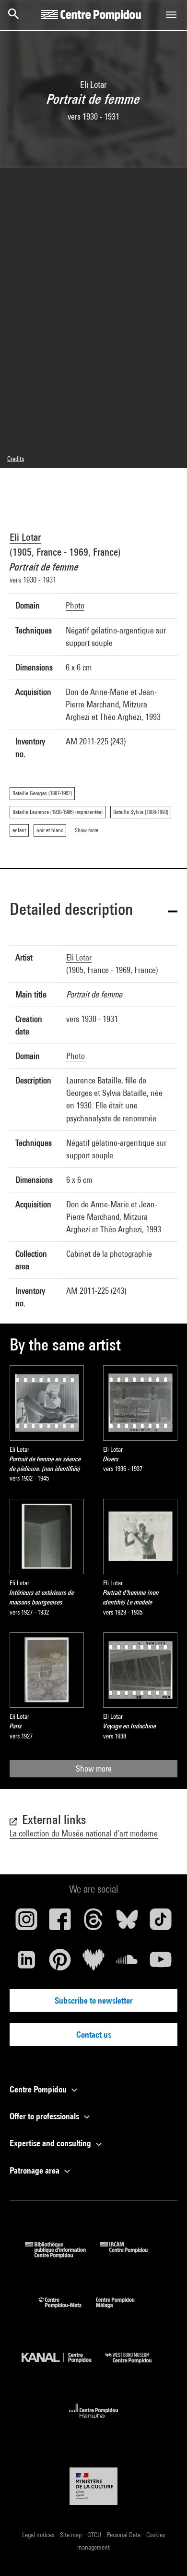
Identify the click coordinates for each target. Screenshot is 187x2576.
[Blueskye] (127, 1923)
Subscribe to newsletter (94, 2000)
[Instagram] (26, 1923)
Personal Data (124, 2535)
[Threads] (93, 1923)
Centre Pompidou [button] (39, 2089)
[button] (93, 911)
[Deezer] (93, 1963)
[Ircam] (131, 2255)
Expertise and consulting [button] (51, 2143)
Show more (94, 1768)
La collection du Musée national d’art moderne (84, 1833)
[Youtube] (161, 1963)
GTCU (95, 2535)
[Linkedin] (26, 1963)
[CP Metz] (67, 2310)
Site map (71, 2535)
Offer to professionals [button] (45, 2116)
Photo (75, 605)
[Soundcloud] (127, 1963)
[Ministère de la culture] (93, 2486)
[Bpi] (62, 2255)
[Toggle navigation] (171, 15)
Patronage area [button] (35, 2170)
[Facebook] (60, 1923)
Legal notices (39, 2535)
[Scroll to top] (164, 2553)
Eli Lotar (25, 537)
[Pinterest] (60, 1963)
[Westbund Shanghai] (136, 2365)
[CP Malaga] (122, 2310)
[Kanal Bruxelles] (64, 2365)
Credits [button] (16, 459)
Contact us (94, 2035)
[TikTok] (161, 1923)
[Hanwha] (94, 2421)
